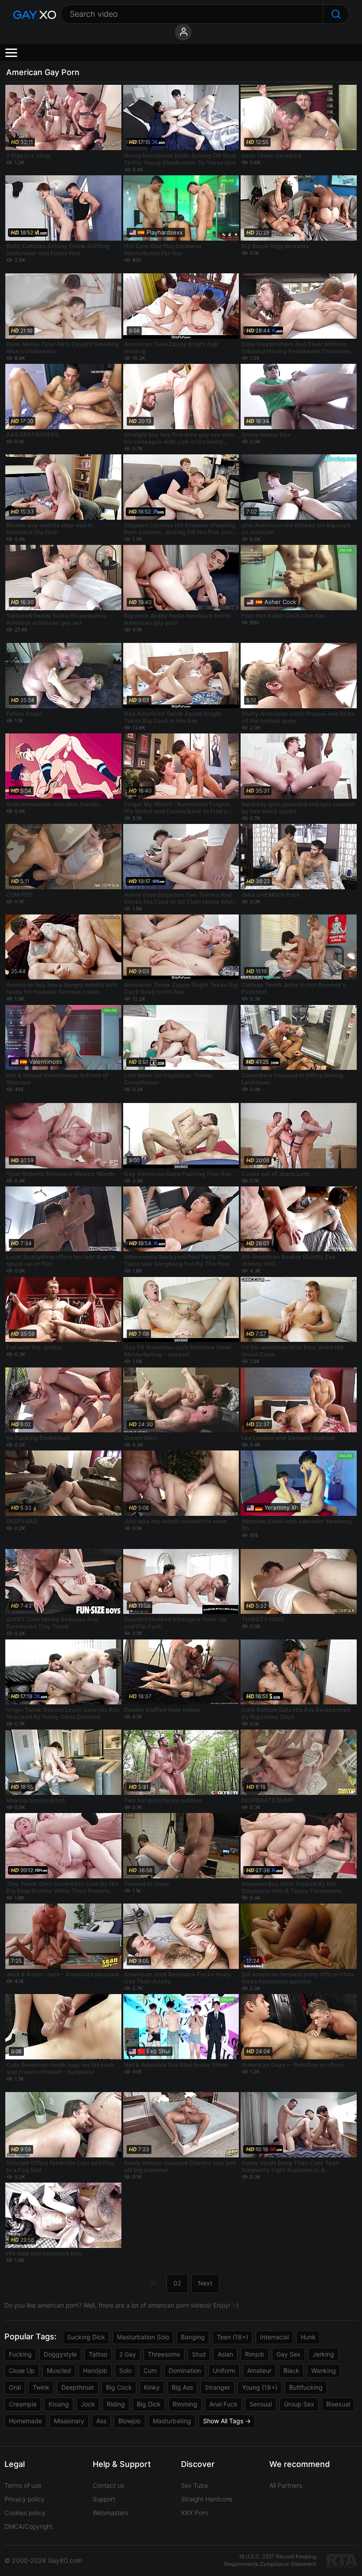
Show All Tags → (227, 2421)
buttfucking (306, 2387)
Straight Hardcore (207, 2499)
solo (125, 2370)
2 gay (128, 2354)
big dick (149, 2404)
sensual (261, 2404)
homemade (25, 2421)
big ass (182, 2387)
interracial (274, 2337)
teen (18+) (232, 2337)
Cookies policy (25, 2513)
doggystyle (60, 2354)
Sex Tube (194, 2485)
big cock (119, 2387)
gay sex (288, 2354)
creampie (23, 2404)
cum (150, 2370)
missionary (69, 2421)
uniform (224, 2370)
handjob (95, 2370)
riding (116, 2404)
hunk (308, 2337)
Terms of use (23, 2485)
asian (225, 2354)
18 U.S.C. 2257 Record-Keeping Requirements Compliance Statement (270, 2560)
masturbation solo (143, 2337)
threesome (164, 2354)
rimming (185, 2404)
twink (41, 2387)
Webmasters (111, 2513)
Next (205, 2283)
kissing (59, 2404)
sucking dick (86, 2337)
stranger (217, 2387)
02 (177, 2283)
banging (193, 2337)
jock (88, 2404)
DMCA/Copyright (28, 2526)
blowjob (130, 2421)
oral (15, 2387)
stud (199, 2354)
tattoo (98, 2354)
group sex (299, 2404)
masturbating (172, 2421)
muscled (59, 2370)
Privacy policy (25, 2499)
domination (185, 2370)
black (291, 2370)
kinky (152, 2387)
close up (22, 2370)
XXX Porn (194, 2513)
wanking (324, 2370)
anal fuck (223, 2404)
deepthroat (78, 2387)
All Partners (286, 2485)
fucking (20, 2354)
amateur (259, 2370)
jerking (323, 2354)
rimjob (255, 2354)
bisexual (338, 2404)
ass (101, 2421)
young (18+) (260, 2387)
